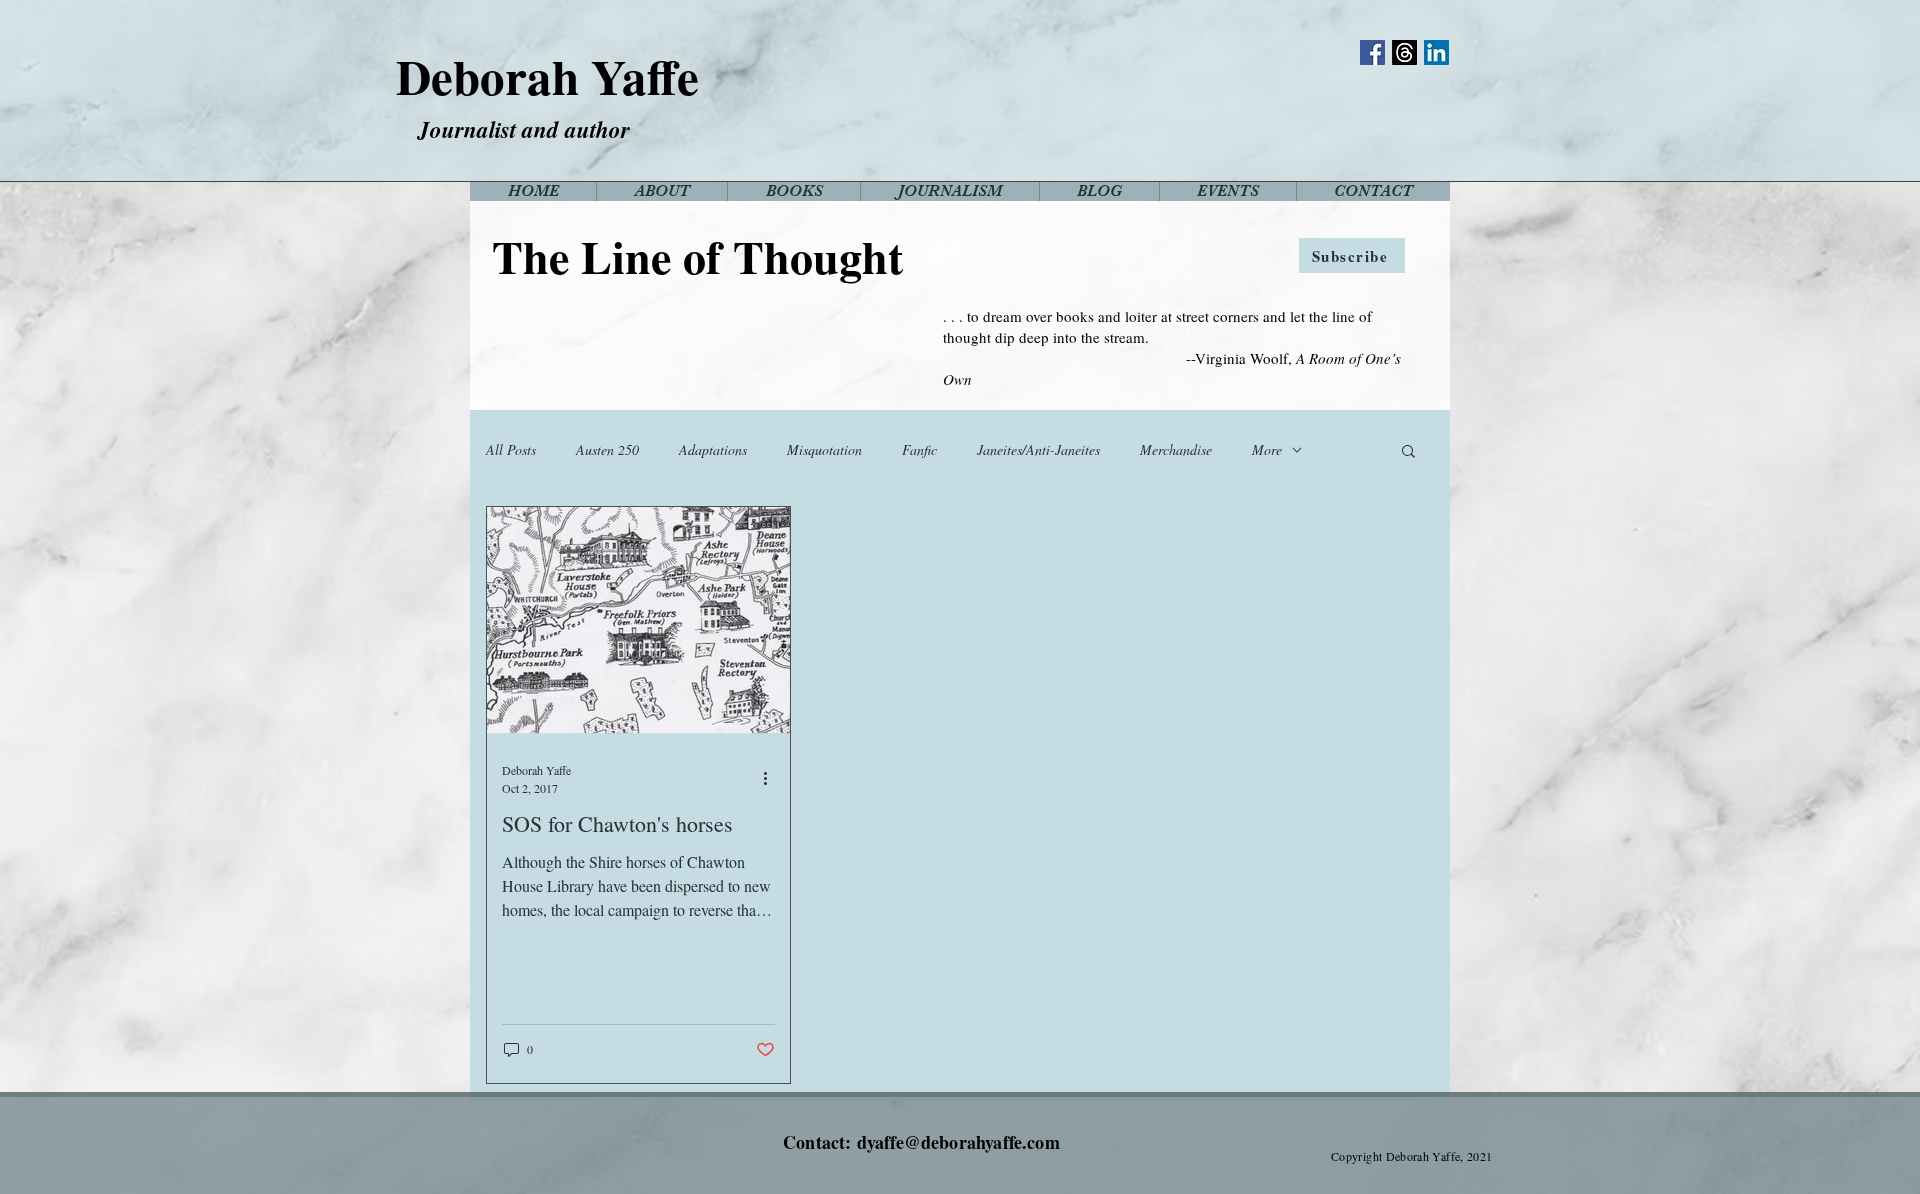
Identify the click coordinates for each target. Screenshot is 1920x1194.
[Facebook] (1372, 52)
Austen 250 (607, 449)
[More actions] (772, 778)
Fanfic (919, 449)
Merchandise (1176, 449)
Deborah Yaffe (547, 76)
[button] (1408, 452)
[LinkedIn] (1436, 52)
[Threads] (1404, 52)
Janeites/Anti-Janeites (1038, 449)
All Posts (511, 449)
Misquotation (824, 449)
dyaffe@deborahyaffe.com (958, 1142)
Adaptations (713, 449)
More (1267, 449)
